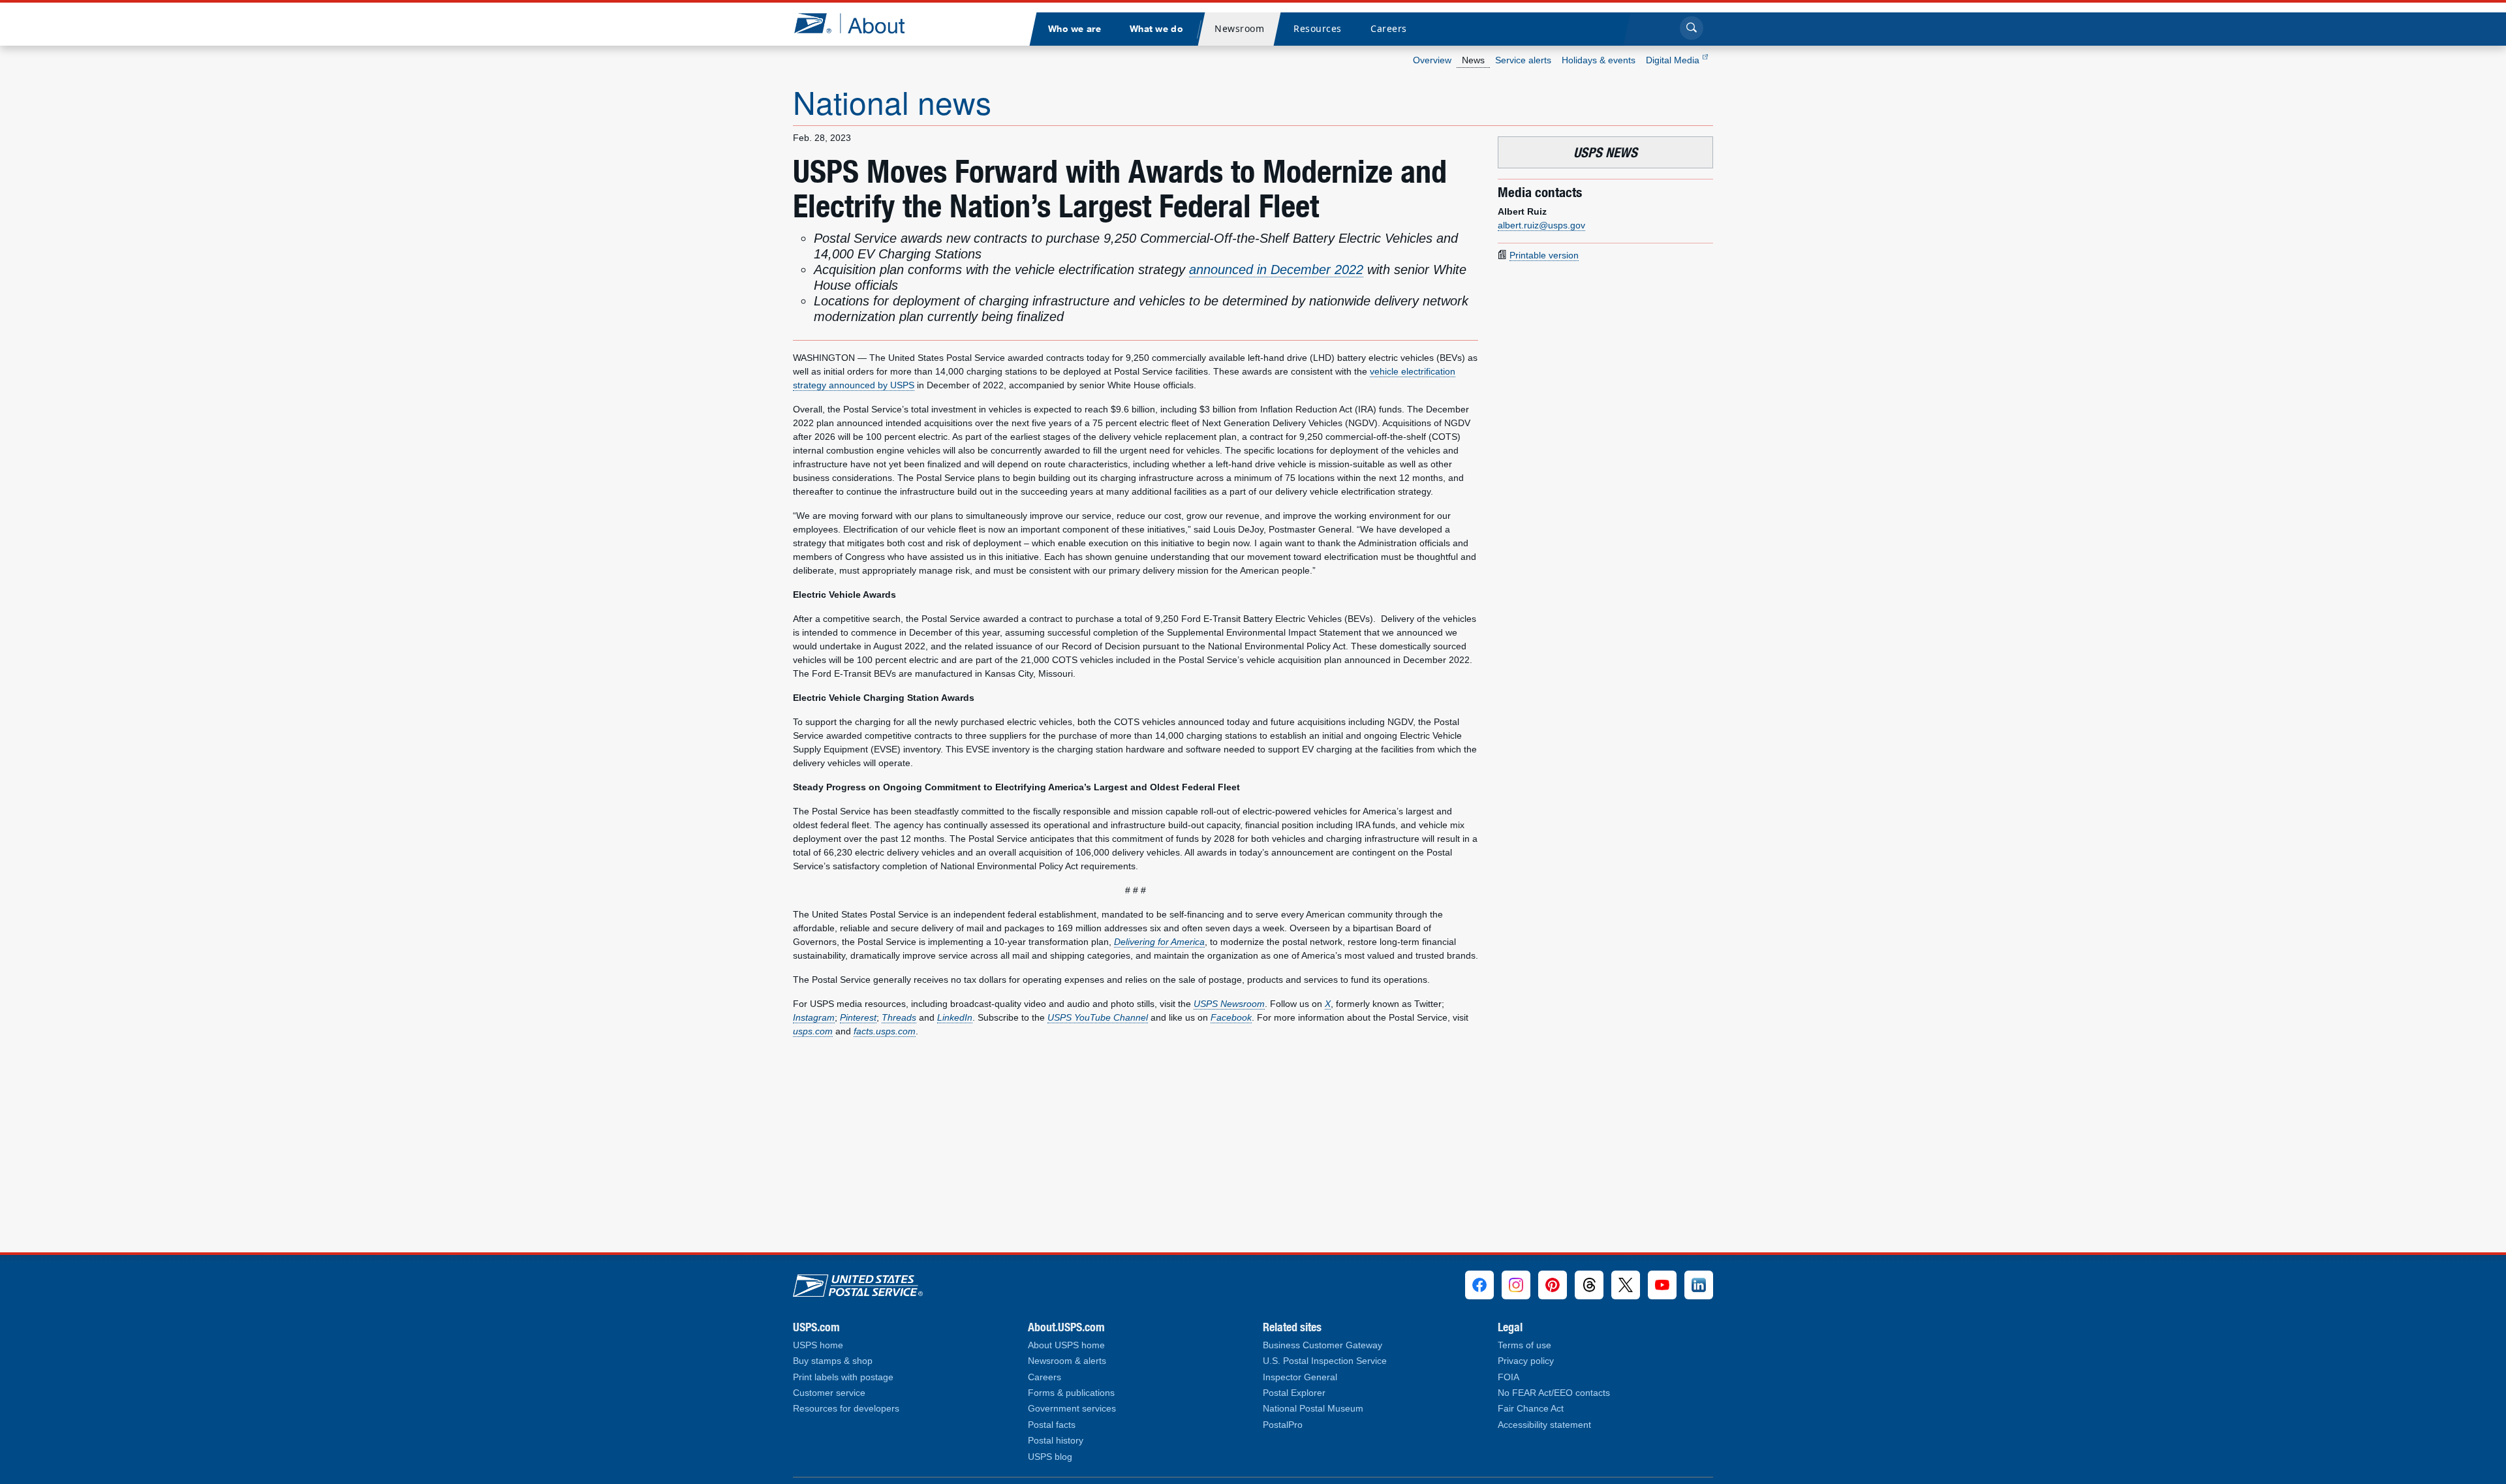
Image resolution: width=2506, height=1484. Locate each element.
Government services (1072, 1409)
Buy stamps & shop (833, 1361)
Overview (1432, 60)
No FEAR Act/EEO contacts (1554, 1393)
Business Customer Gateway (1323, 1345)
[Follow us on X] (1626, 1285)
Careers (1044, 1377)
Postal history (1056, 1441)
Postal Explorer (1294, 1393)
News (1473, 60)
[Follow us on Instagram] (1516, 1285)
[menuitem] (1074, 29)
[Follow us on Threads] (1589, 1285)
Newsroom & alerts (1067, 1361)
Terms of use (1524, 1345)
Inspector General (1300, 1377)
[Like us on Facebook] (1479, 1285)
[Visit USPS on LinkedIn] (1699, 1285)
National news (892, 101)
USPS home (818, 1345)
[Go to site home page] (859, 23)
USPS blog (1050, 1457)
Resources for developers (846, 1409)
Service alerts (1523, 60)
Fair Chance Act (1531, 1409)
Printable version (1544, 255)
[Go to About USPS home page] (858, 1282)
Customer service (829, 1393)
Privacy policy (1526, 1361)
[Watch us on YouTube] (1662, 1285)
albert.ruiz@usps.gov (1541, 225)
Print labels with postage (843, 1377)
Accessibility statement (1544, 1425)
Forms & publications (1071, 1393)
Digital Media (1674, 60)
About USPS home (1066, 1345)
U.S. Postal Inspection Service (1325, 1361)
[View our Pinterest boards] (1553, 1285)
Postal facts (1052, 1425)
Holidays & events (1599, 60)
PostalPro (1283, 1425)
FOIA (1508, 1377)
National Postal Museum (1313, 1409)
